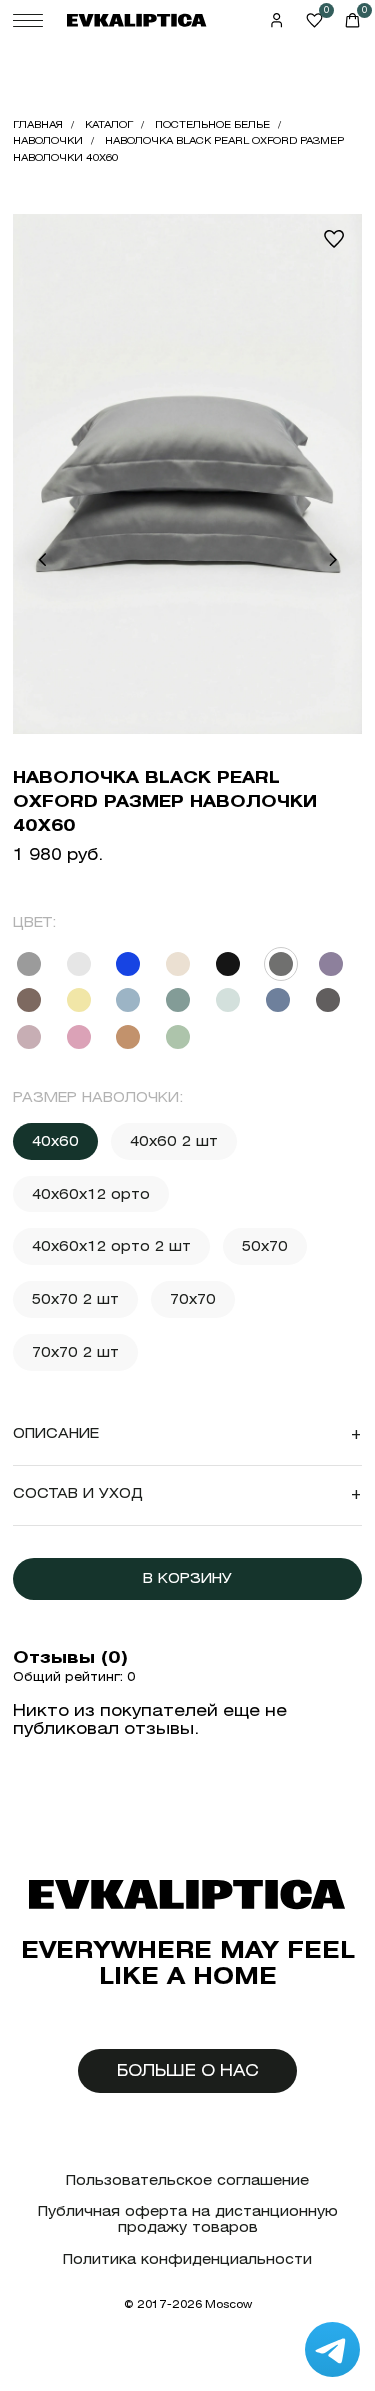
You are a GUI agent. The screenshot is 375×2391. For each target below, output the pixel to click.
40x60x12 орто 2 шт (111, 1246)
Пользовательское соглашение (187, 2180)
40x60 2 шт (174, 1141)
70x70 (193, 1299)
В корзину (187, 1578)
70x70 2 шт (75, 1352)
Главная (38, 124)
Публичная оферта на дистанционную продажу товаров (188, 2219)
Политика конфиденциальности (187, 2259)
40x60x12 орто (91, 1194)
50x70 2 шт (75, 1299)
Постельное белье (212, 124)
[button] (42, 560)
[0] (314, 20)
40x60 (55, 1141)
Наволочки (48, 140)
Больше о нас (188, 2070)
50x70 (265, 1246)
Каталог (109, 124)
